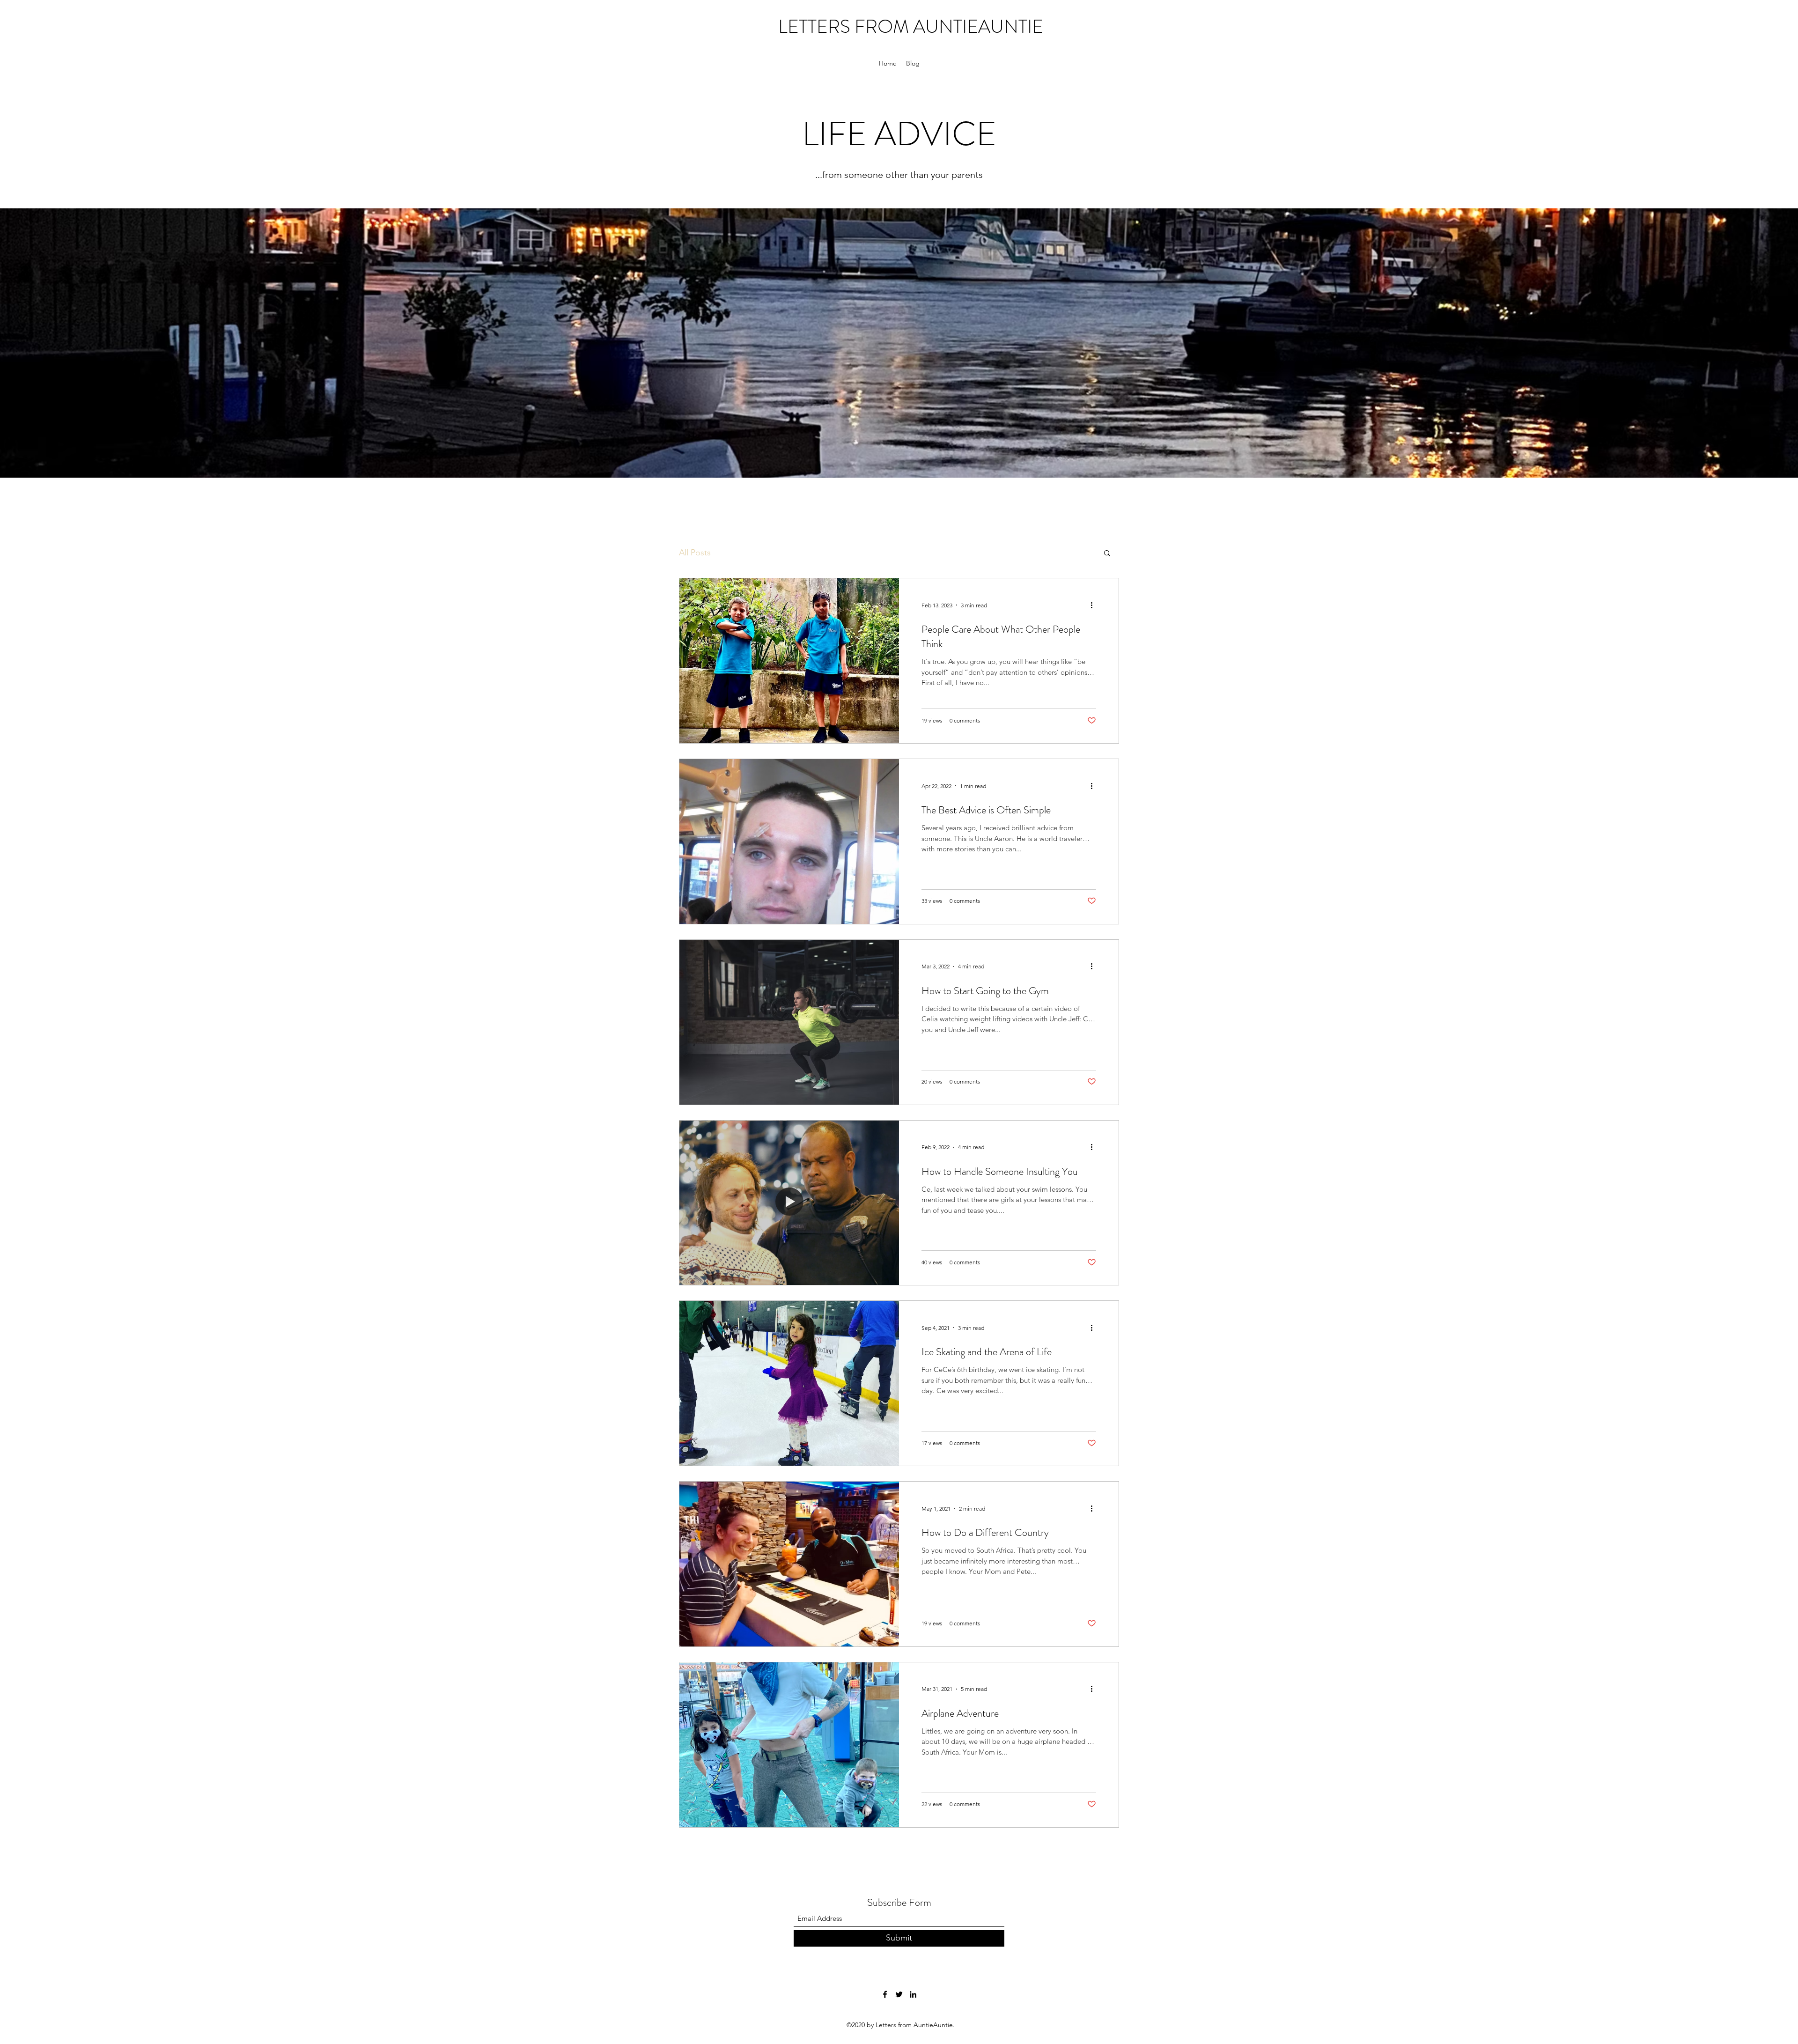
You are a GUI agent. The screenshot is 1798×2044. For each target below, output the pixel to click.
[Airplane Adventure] (789, 1745)
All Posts (695, 553)
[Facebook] (885, 1994)
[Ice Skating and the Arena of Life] (789, 1383)
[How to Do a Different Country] (789, 1564)
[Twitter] (899, 1994)
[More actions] (1095, 605)
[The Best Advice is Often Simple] (789, 841)
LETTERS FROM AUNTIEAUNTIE (911, 26)
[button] (1107, 554)
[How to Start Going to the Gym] (789, 1022)
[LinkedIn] (913, 1994)
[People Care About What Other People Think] (789, 661)
